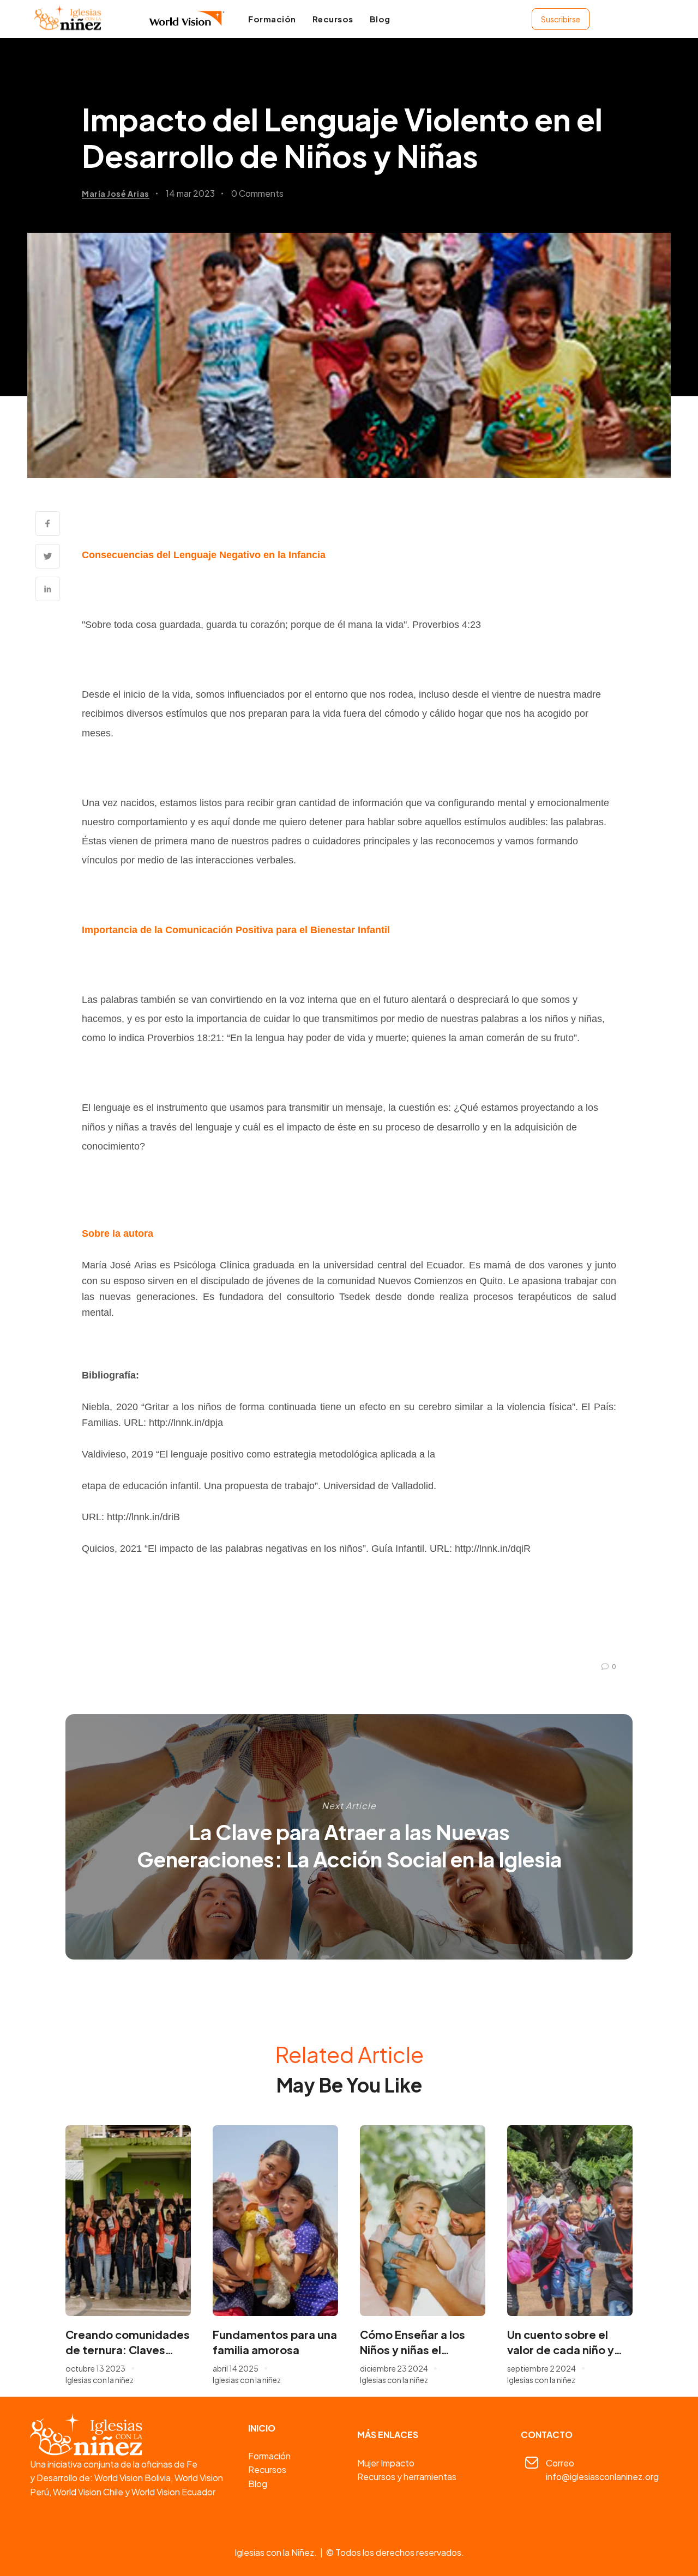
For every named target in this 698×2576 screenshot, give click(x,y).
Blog (258, 2484)
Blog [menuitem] (380, 19)
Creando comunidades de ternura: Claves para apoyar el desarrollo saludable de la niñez (128, 2342)
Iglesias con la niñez (100, 2380)
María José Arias (116, 193)
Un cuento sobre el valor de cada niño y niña (561, 2342)
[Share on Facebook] (48, 524)
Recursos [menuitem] (333, 19)
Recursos (267, 2469)
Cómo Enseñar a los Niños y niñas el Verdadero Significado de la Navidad (421, 2342)
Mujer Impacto (386, 2463)
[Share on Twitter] (48, 556)
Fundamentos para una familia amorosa (275, 2342)
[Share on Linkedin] (48, 589)
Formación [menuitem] (272, 19)
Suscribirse (561, 19)
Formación (269, 2456)
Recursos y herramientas (407, 2477)
